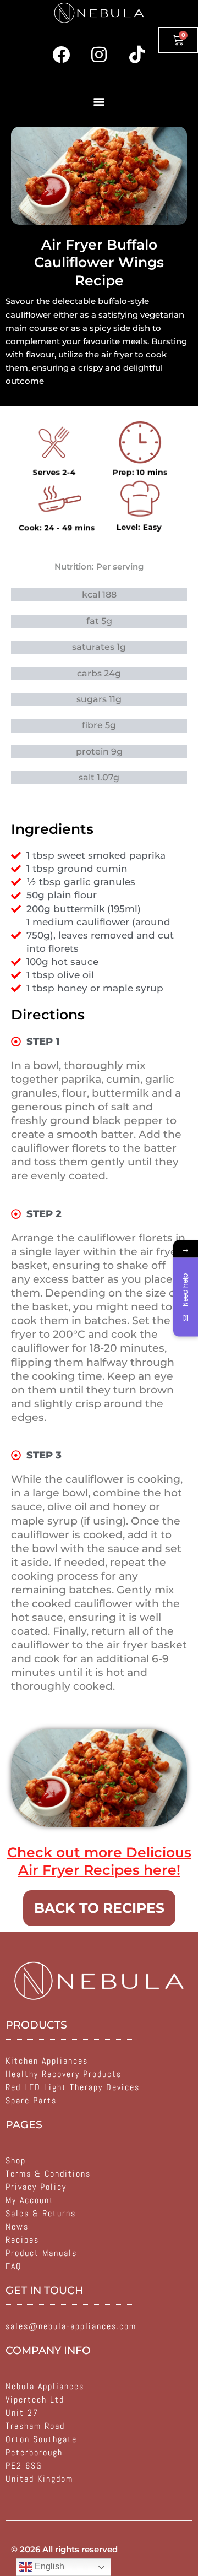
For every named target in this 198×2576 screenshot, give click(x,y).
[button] (99, 101)
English (48, 2566)
